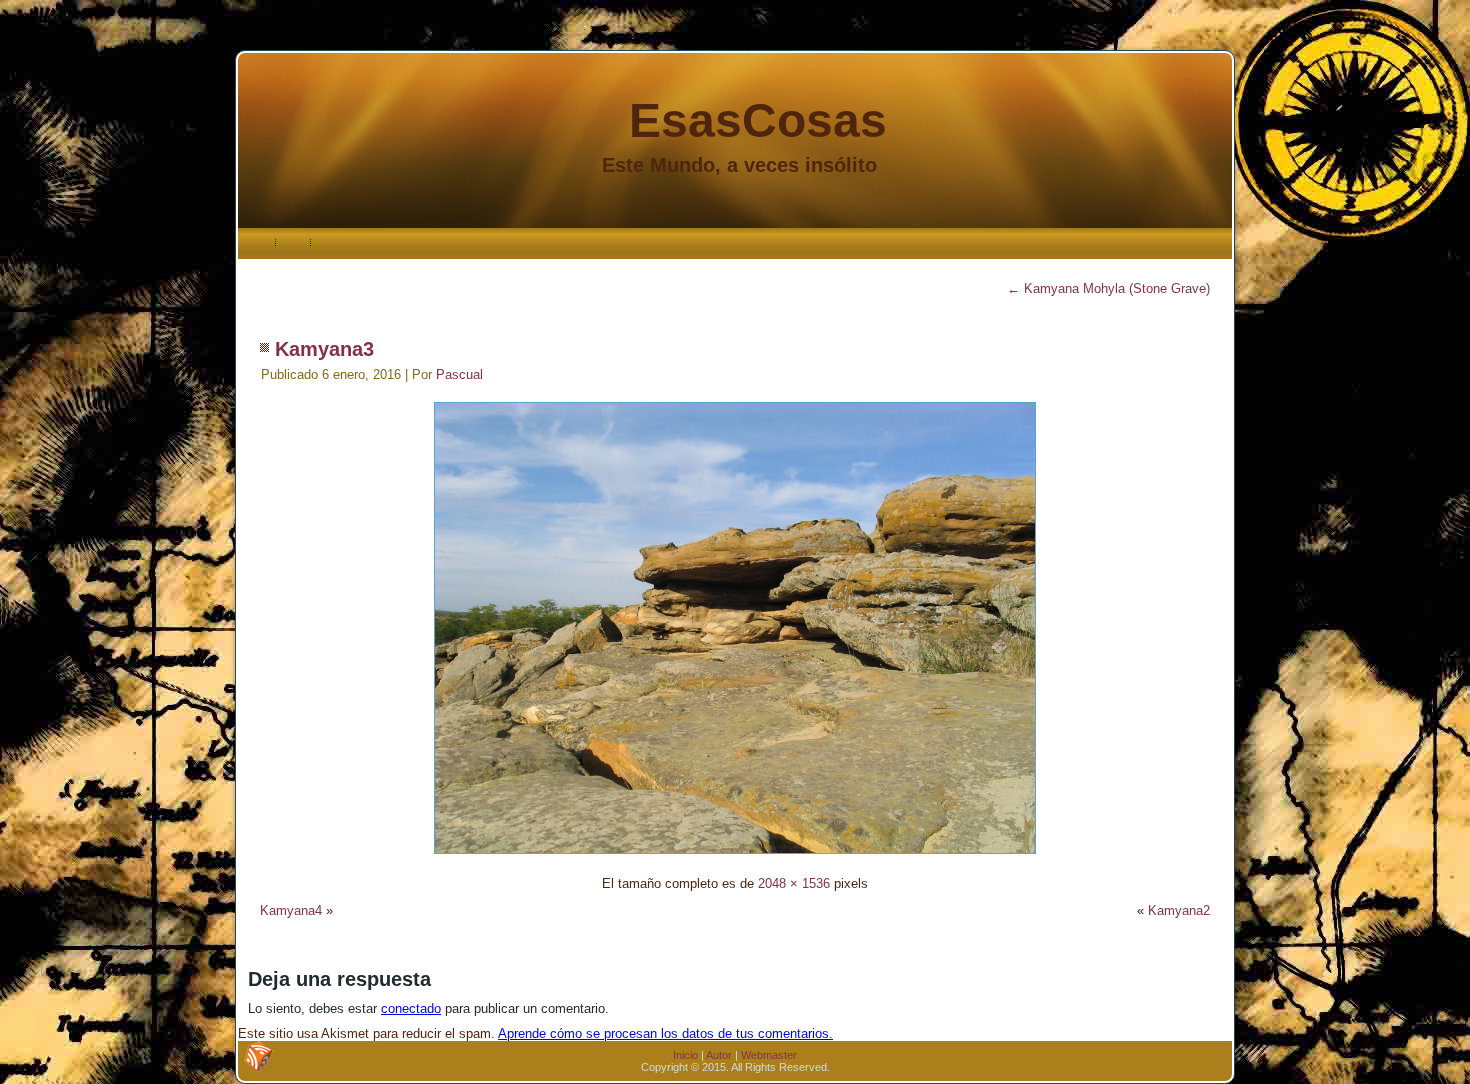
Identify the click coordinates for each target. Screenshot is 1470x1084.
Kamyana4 (291, 910)
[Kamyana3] (735, 856)
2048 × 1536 (794, 883)
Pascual (459, 374)
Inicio (685, 1055)
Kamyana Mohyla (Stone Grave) (1108, 288)
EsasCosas (758, 120)
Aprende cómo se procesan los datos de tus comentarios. (665, 1033)
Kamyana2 (1179, 910)
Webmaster (769, 1055)
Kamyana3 (324, 349)
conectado (411, 1008)
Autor (719, 1055)
